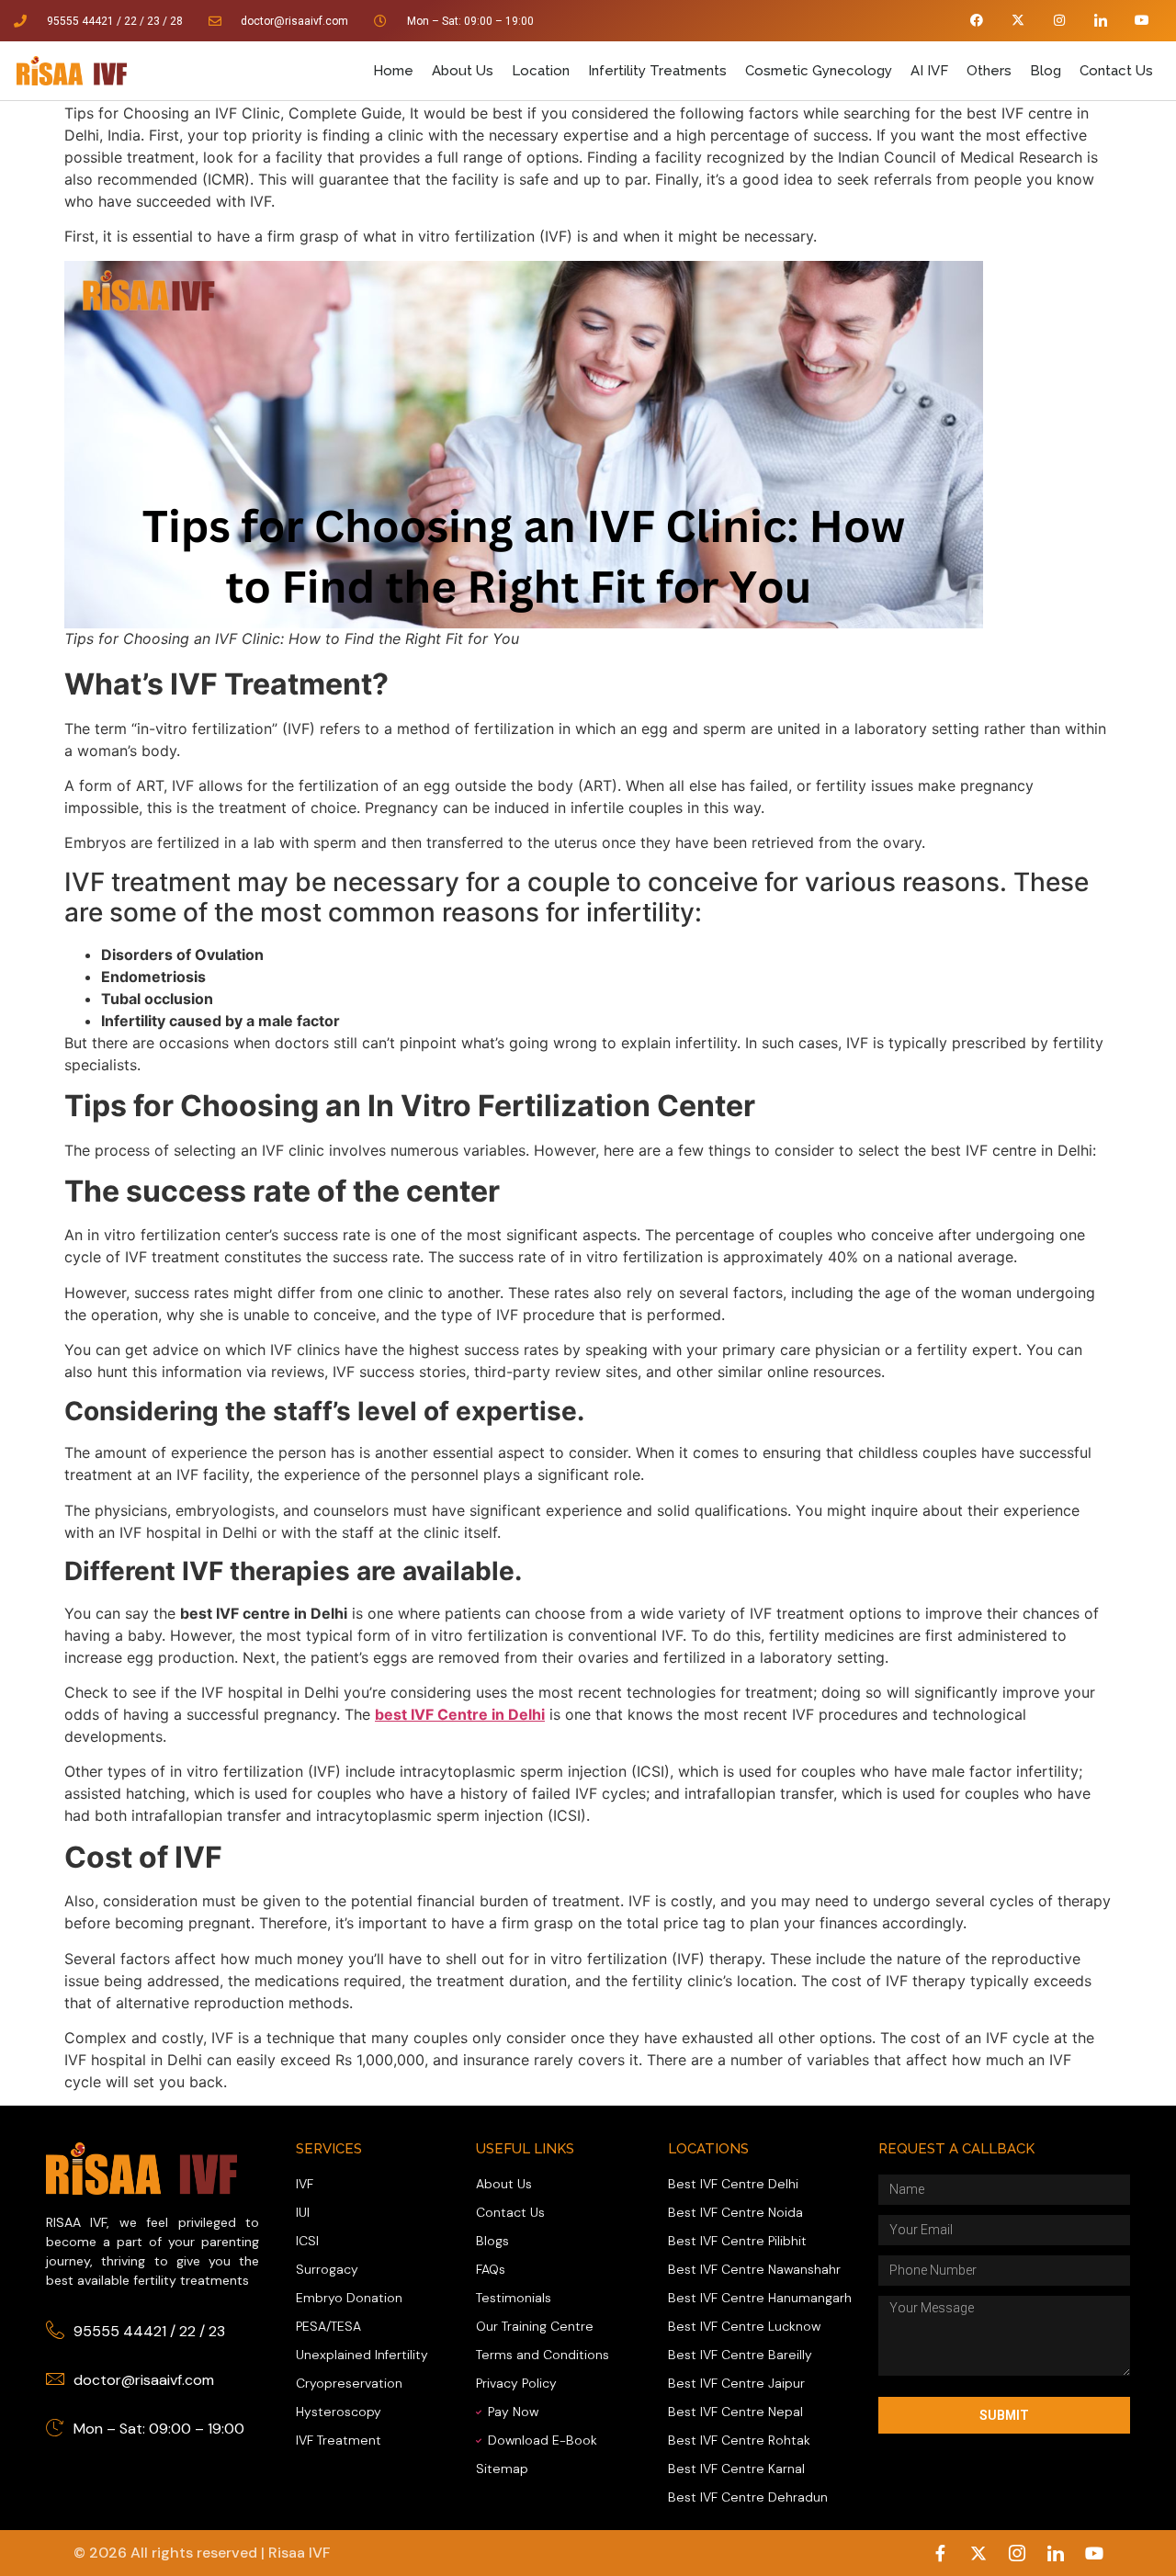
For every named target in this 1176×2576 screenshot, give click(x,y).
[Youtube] (1142, 21)
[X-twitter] (1018, 21)
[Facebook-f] (940, 2553)
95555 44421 (80, 21)
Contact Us (1116, 71)
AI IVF (929, 71)
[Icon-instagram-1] (1017, 2553)
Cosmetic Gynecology (819, 71)
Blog (1046, 71)
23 (153, 21)
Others (989, 71)
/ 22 (127, 21)
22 (187, 2331)
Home (393, 71)
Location (541, 71)
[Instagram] (1060, 21)
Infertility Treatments (657, 71)
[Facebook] (977, 21)
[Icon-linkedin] (1100, 21)
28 (176, 21)
